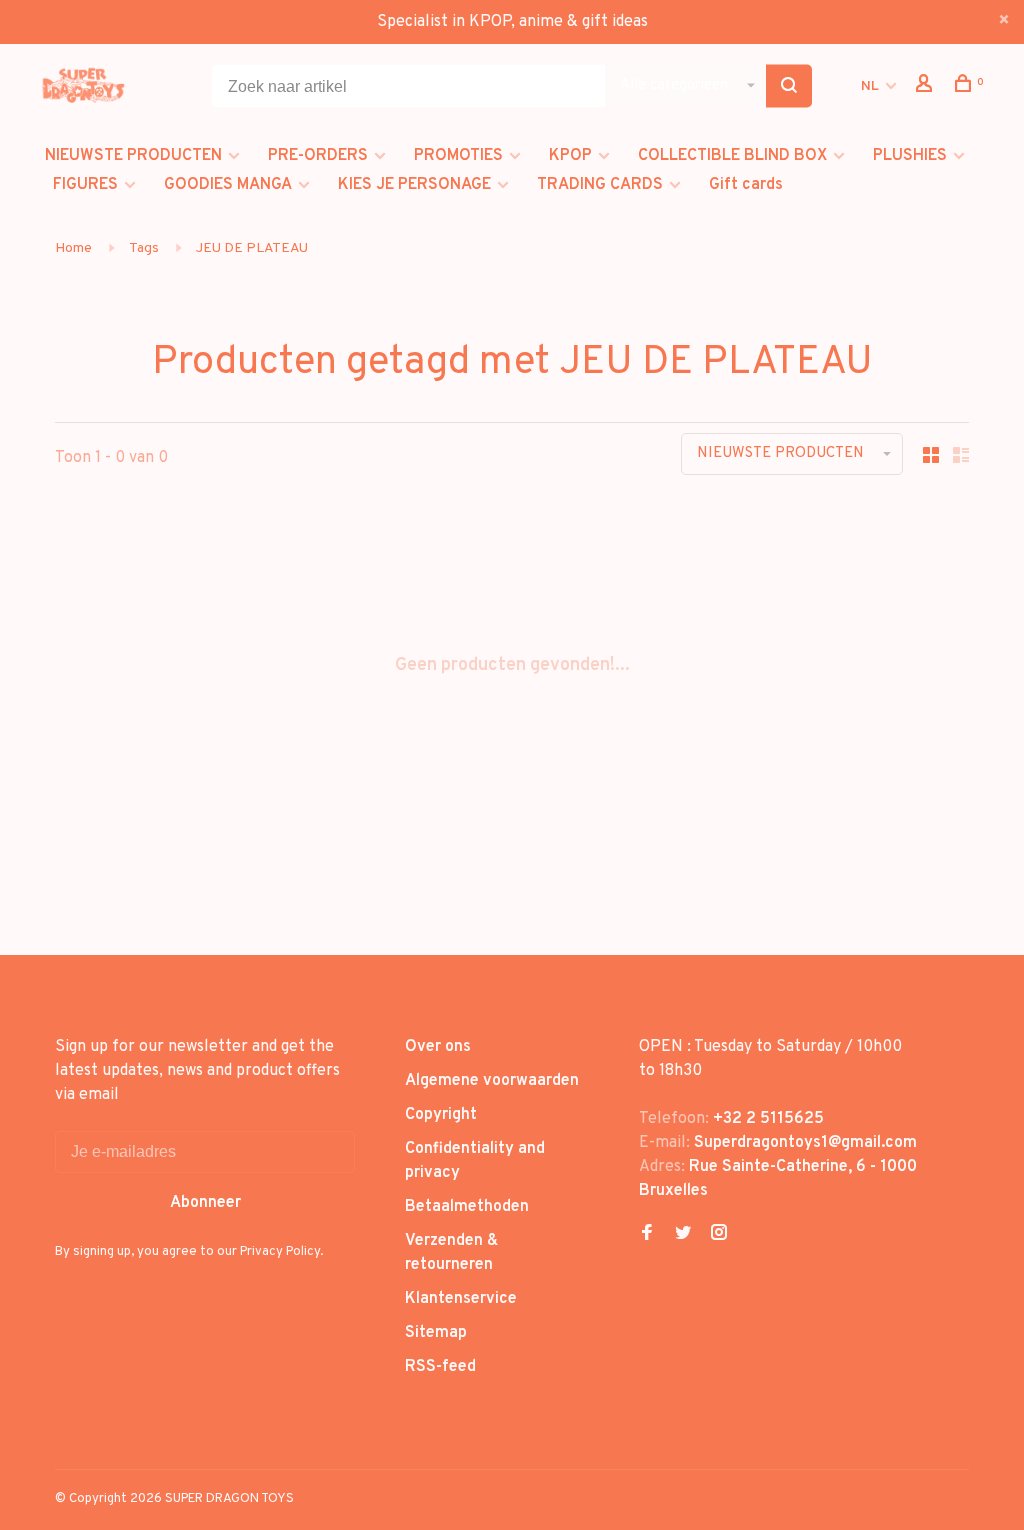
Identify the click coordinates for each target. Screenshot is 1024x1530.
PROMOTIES (458, 156)
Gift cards (746, 185)
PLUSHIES (910, 156)
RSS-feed (440, 1367)
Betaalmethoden (467, 1207)
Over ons (438, 1047)
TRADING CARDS (600, 185)
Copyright (441, 1115)
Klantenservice (461, 1299)
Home (73, 248)
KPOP (570, 156)
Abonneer (205, 1203)
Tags (144, 248)
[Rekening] (926, 87)
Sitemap (436, 1333)
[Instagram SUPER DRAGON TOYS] (719, 1235)
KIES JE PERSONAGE (414, 185)
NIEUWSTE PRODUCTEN (133, 156)
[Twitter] (683, 1235)
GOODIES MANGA (228, 185)
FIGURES (85, 185)
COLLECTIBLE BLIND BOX (732, 156)
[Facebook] (647, 1235)
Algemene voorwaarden (492, 1081)
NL (870, 86)
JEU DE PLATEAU (252, 248)
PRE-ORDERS (318, 156)
